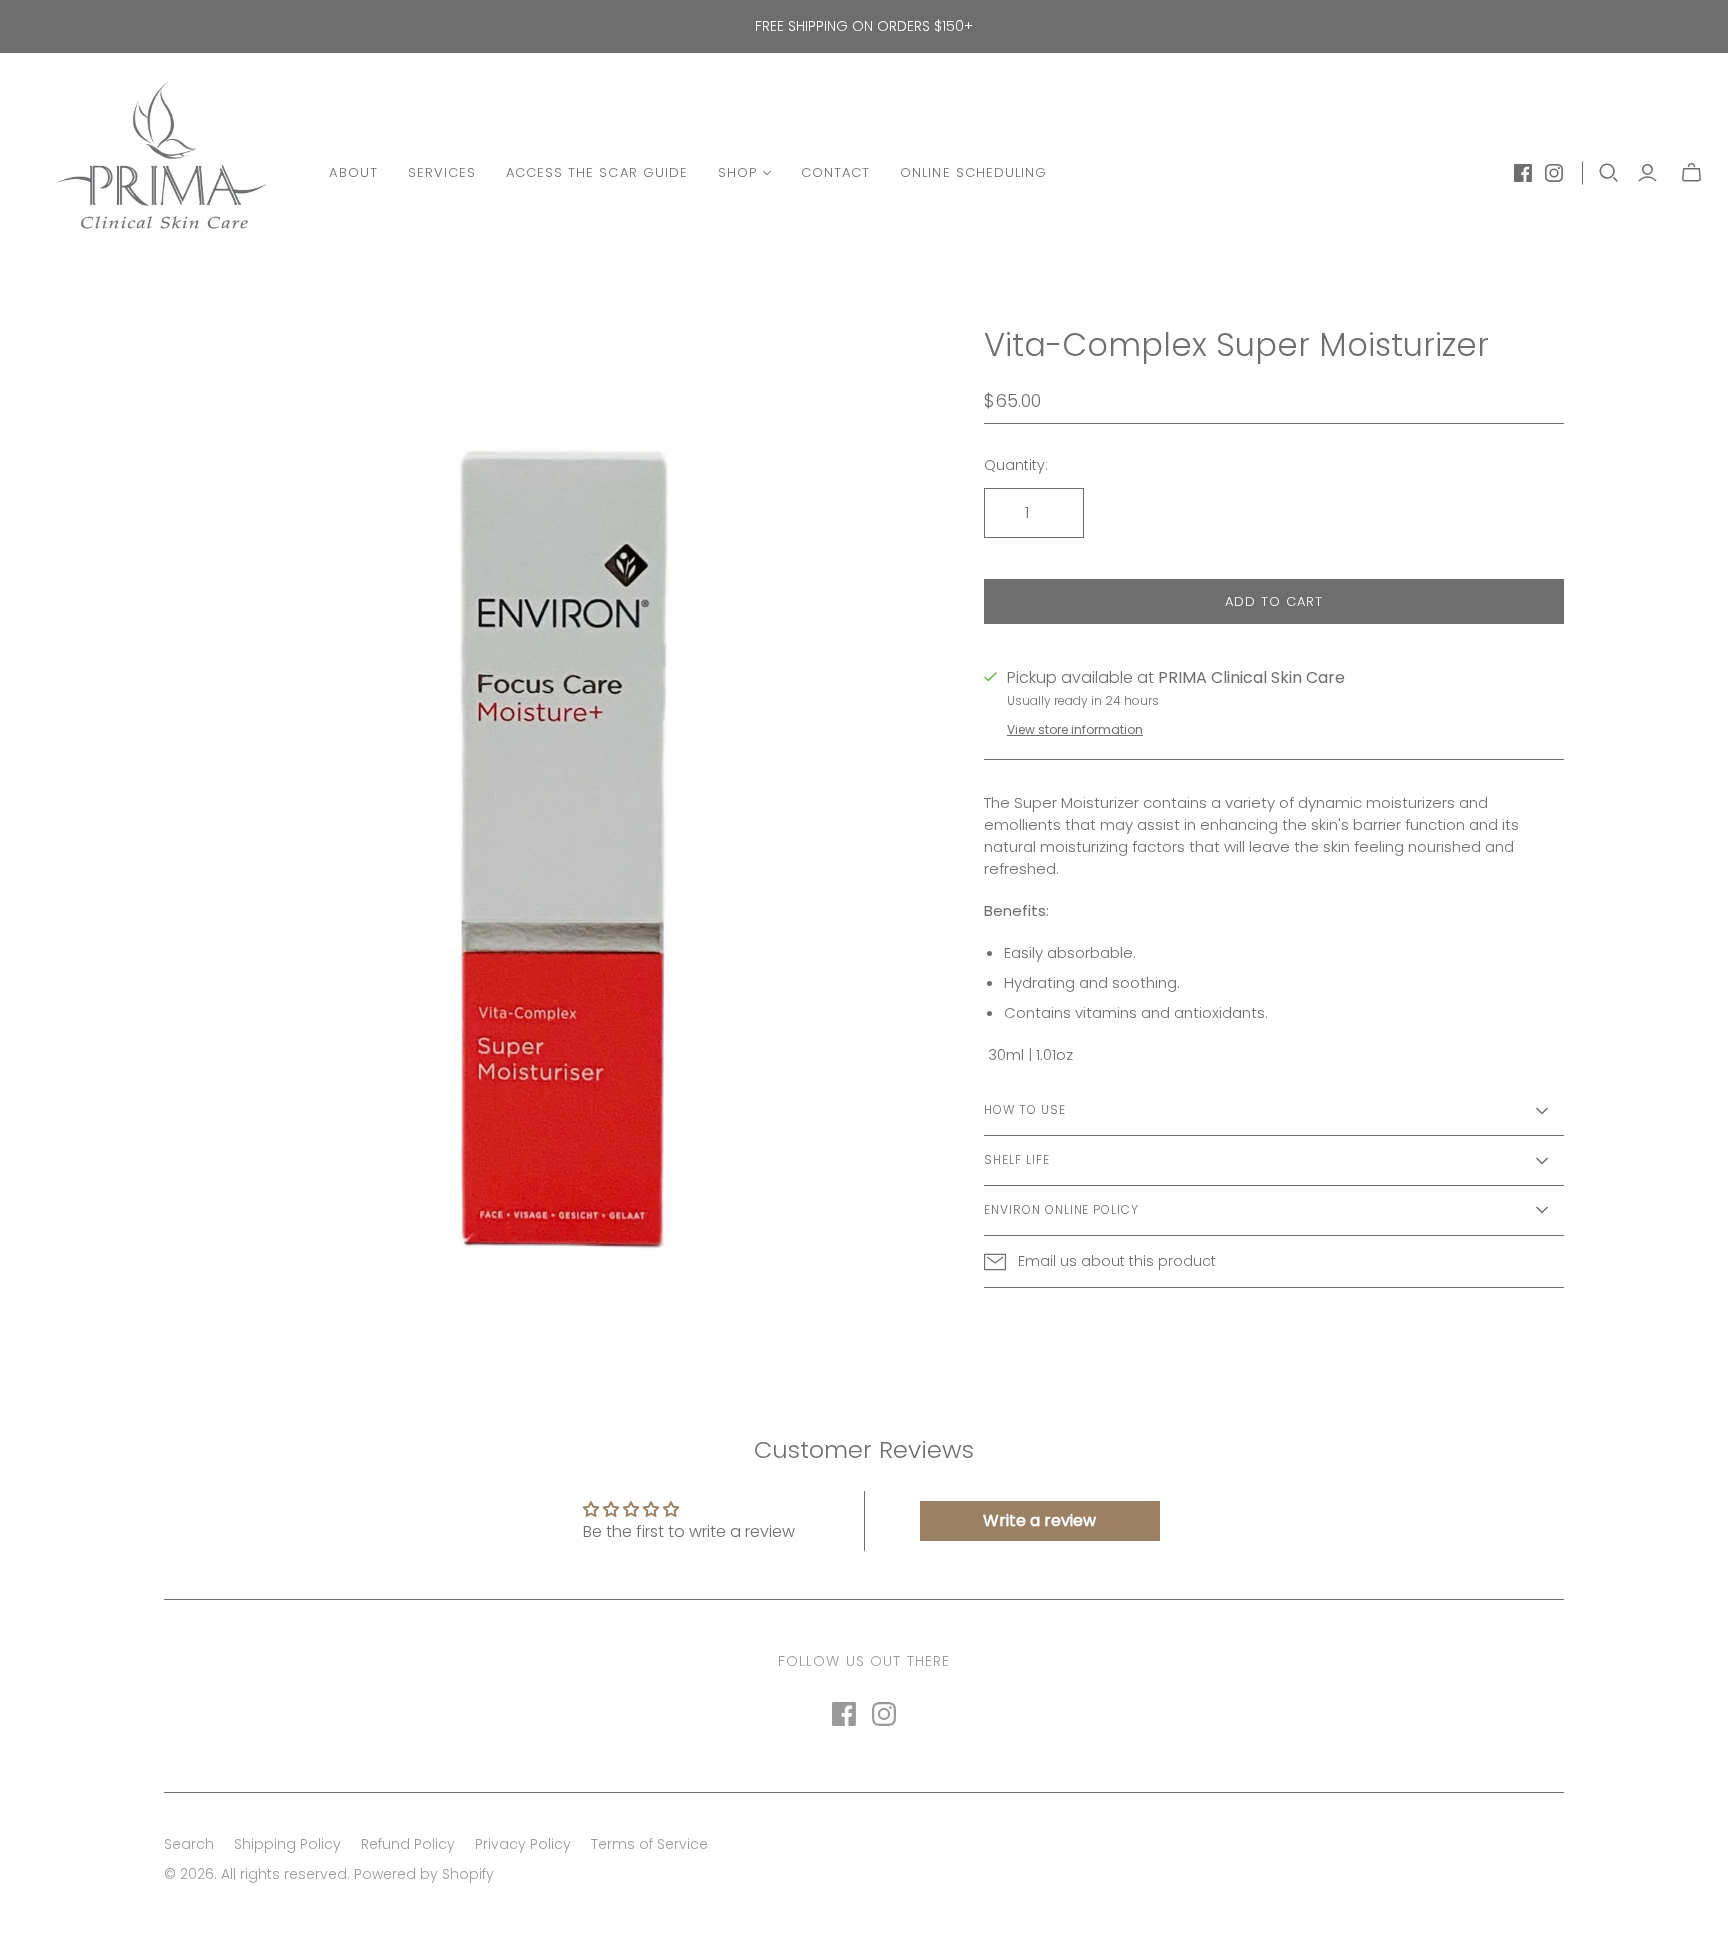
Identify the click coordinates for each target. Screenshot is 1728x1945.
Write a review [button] (1039, 1520)
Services (442, 172)
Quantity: (1016, 465)
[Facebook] (1523, 173)
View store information (1075, 729)
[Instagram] (1554, 173)
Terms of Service (649, 1844)
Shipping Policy (287, 1844)
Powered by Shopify (424, 1874)
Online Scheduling (973, 172)
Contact (835, 172)
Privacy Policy (523, 1844)
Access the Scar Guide (597, 172)
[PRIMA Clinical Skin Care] (162, 173)
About (353, 172)
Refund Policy (408, 1844)
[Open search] (1609, 173)
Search (189, 1844)
